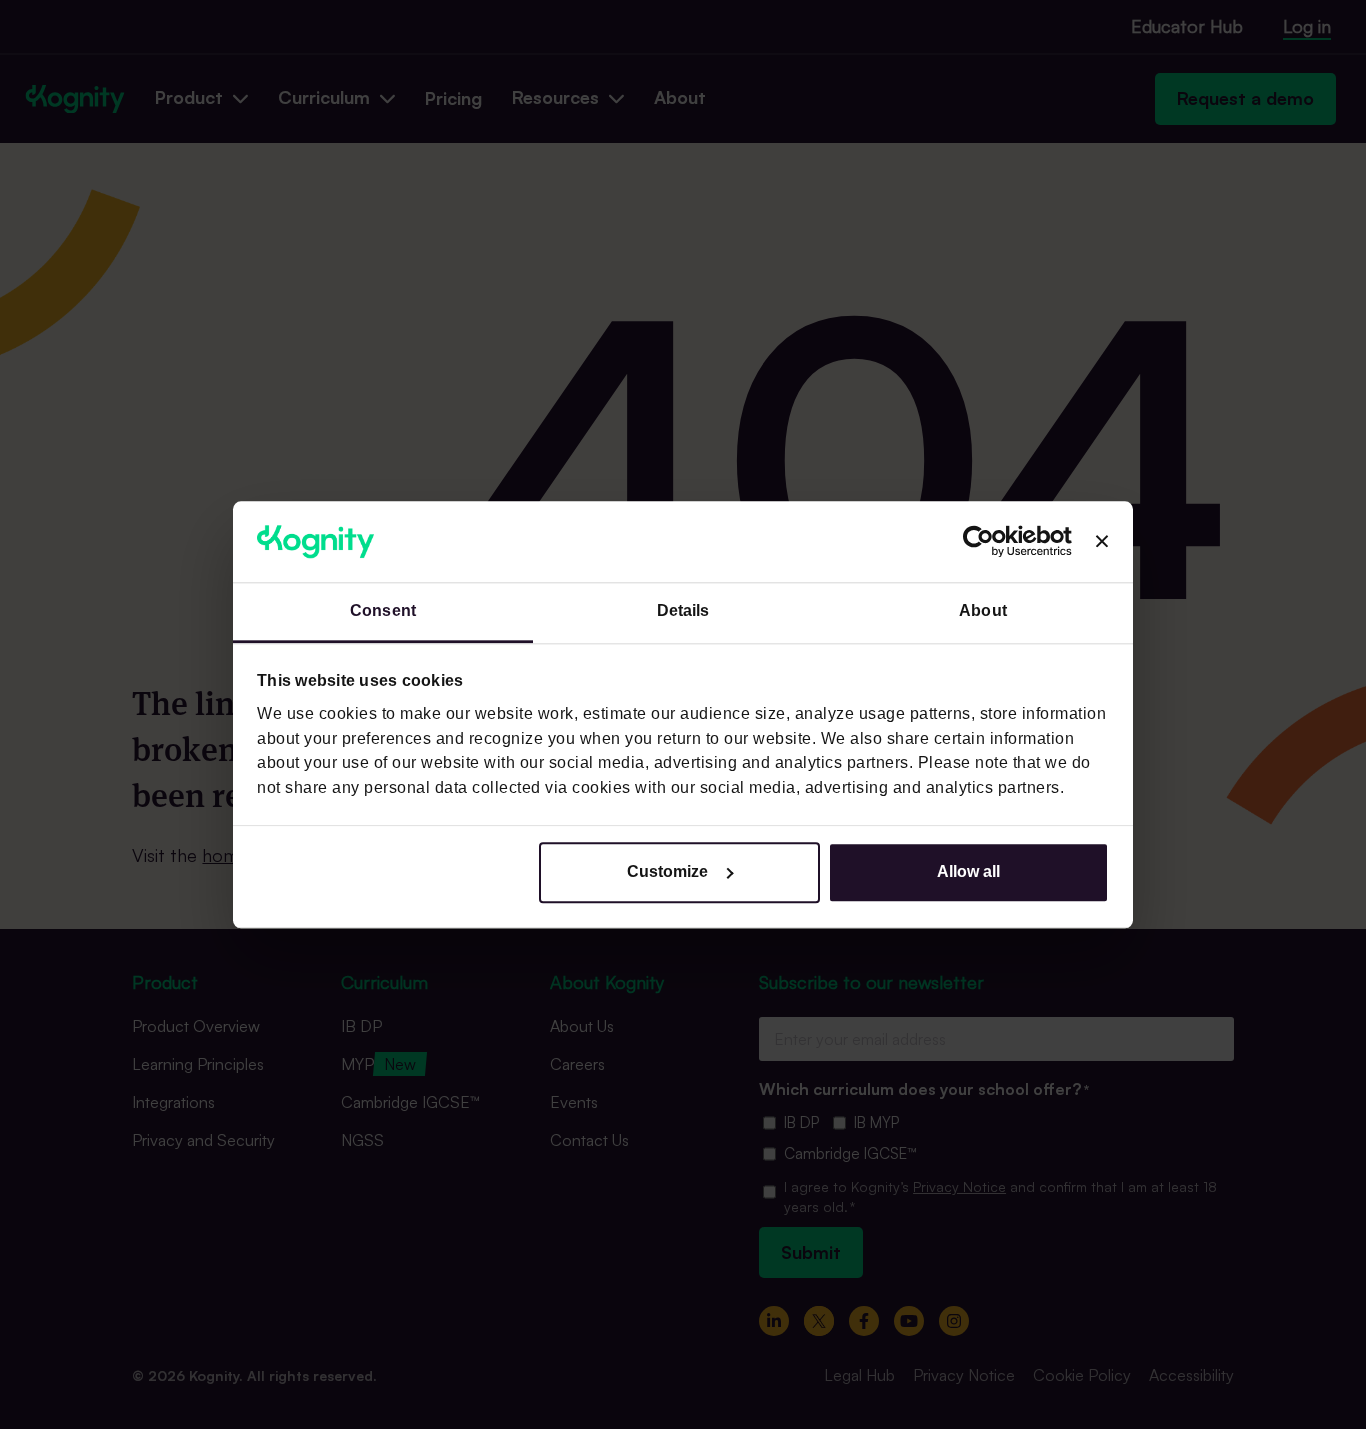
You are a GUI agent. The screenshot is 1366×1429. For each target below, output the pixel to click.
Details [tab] (683, 611)
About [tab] (983, 611)
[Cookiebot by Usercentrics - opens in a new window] (984, 542)
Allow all (968, 871)
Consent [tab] (383, 611)
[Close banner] (1102, 542)
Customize (667, 871)
